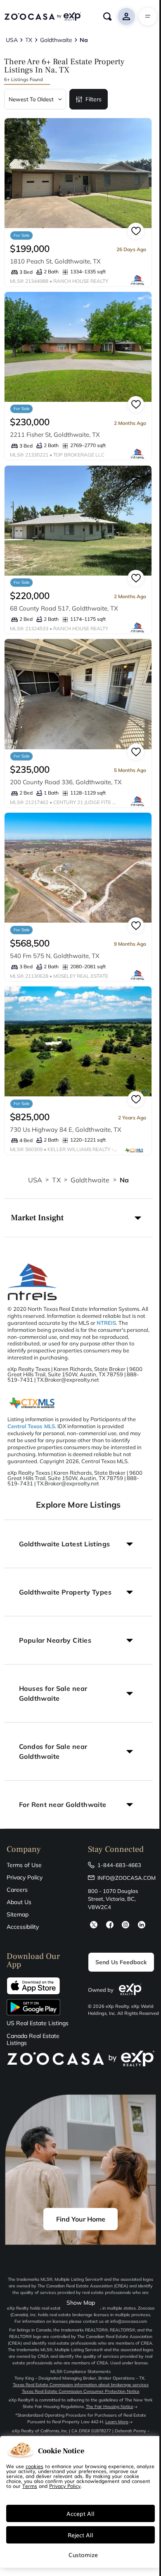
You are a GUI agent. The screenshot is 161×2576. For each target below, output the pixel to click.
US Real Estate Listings (38, 2023)
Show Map (81, 2303)
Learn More (117, 2422)
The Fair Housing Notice (110, 2407)
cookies (34, 2466)
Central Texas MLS (31, 1426)
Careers (17, 1890)
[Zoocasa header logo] (43, 16)
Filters (94, 99)
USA (35, 1180)
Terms (30, 2486)
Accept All (80, 2513)
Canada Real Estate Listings (33, 2040)
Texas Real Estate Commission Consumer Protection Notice (81, 2391)
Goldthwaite (90, 1180)
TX (56, 1180)
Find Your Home (81, 2219)
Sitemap (18, 1914)
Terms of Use (24, 1865)
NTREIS (106, 1323)
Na (124, 1180)
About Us (19, 1902)
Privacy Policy (25, 1877)
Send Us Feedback (121, 1962)
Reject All (80, 2535)
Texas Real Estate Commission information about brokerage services (81, 2385)
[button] (78, 1218)
